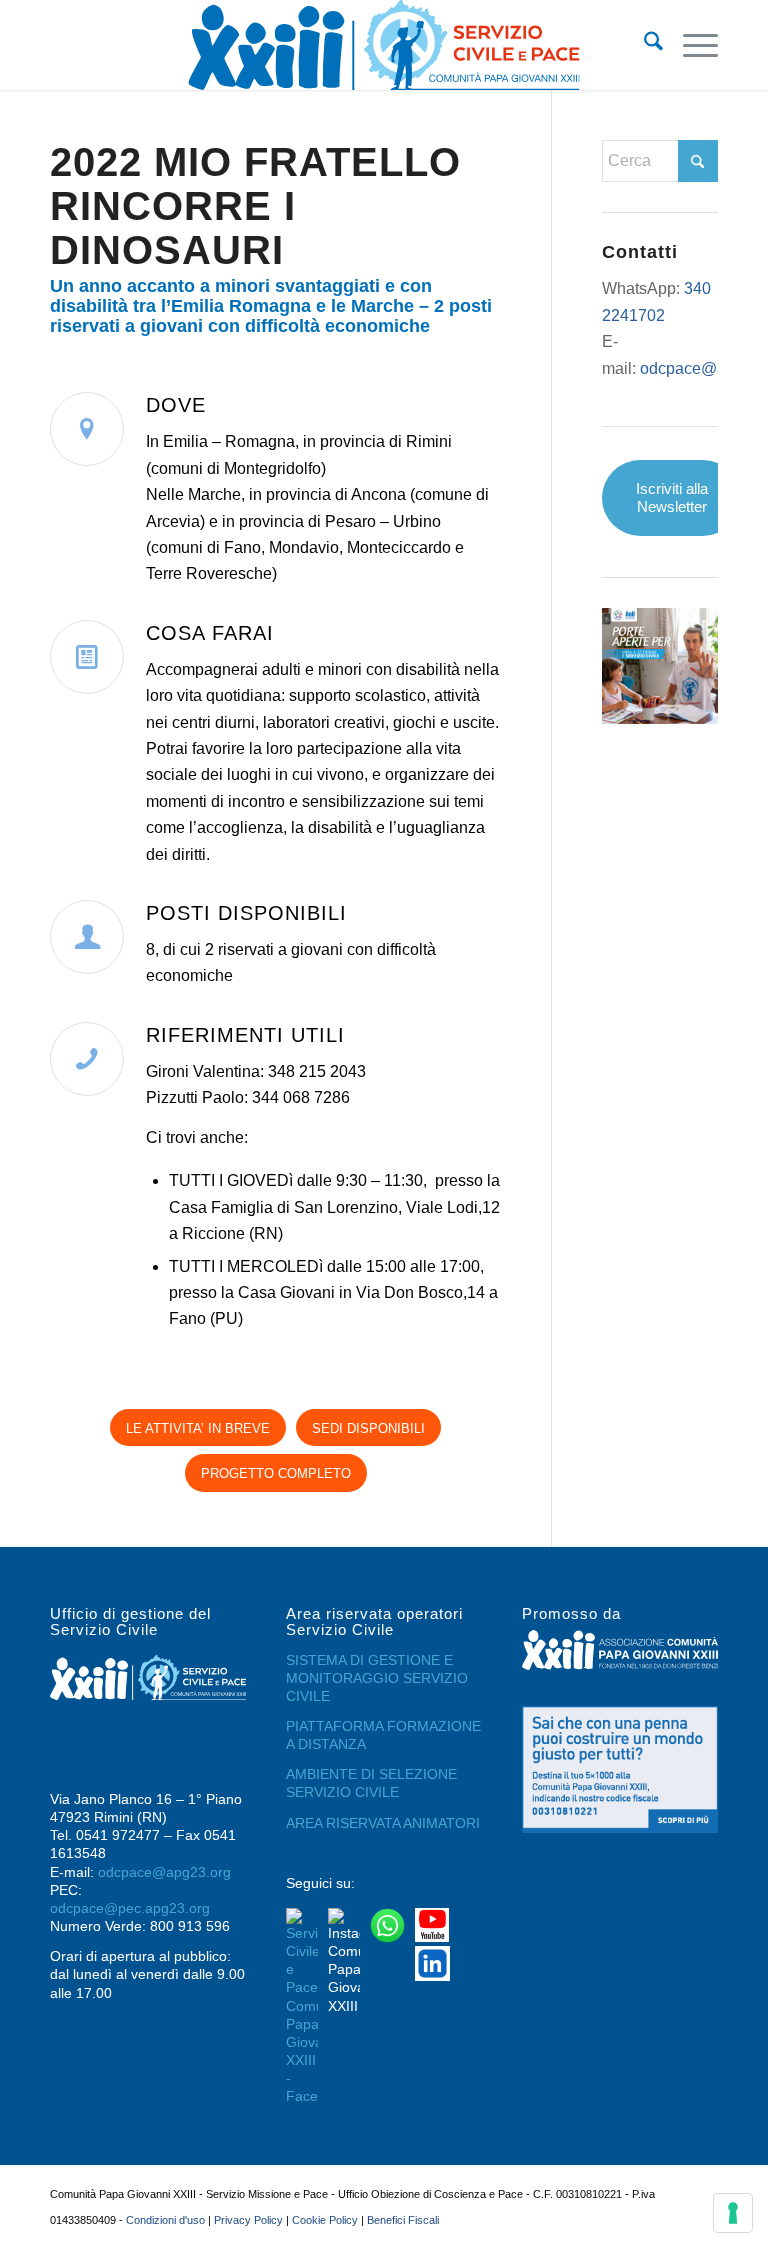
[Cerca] (643, 45)
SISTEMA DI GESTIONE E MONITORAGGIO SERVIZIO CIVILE (377, 1678)
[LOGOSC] (383, 45)
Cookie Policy (325, 2220)
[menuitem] (643, 45)
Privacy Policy (248, 2220)
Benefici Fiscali (403, 2220)
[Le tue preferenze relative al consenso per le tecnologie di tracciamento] (733, 2213)
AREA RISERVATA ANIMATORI (383, 1823)
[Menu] (690, 45)
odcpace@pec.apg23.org (130, 1908)
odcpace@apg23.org (164, 1872)
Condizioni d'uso (165, 2220)
